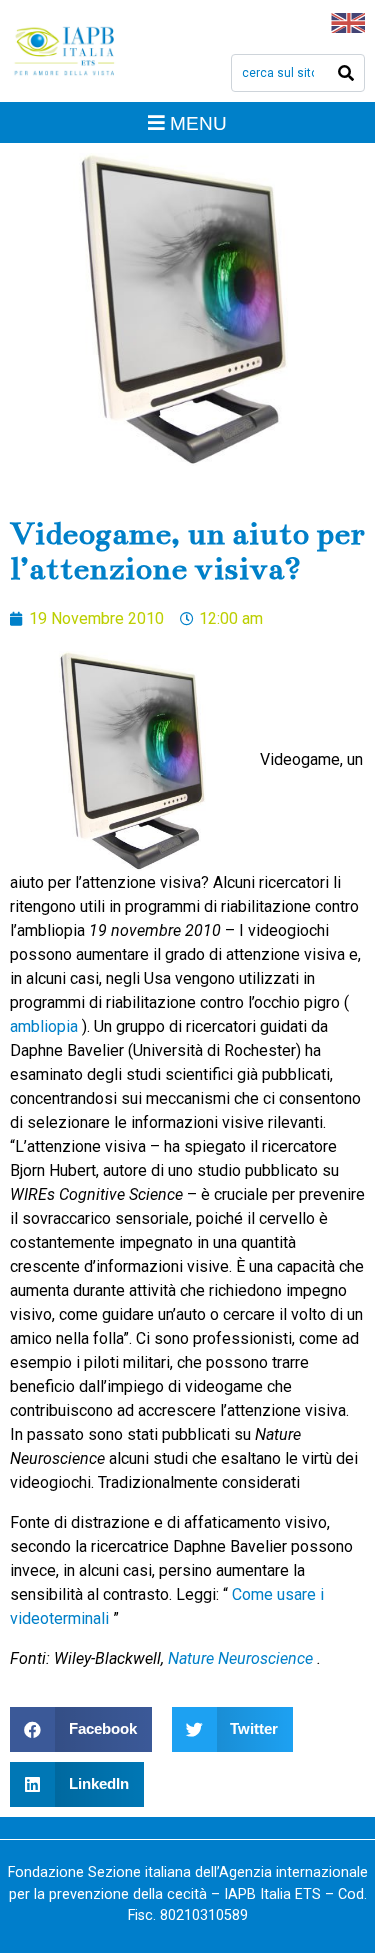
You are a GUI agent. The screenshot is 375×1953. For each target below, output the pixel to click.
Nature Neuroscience (242, 1658)
